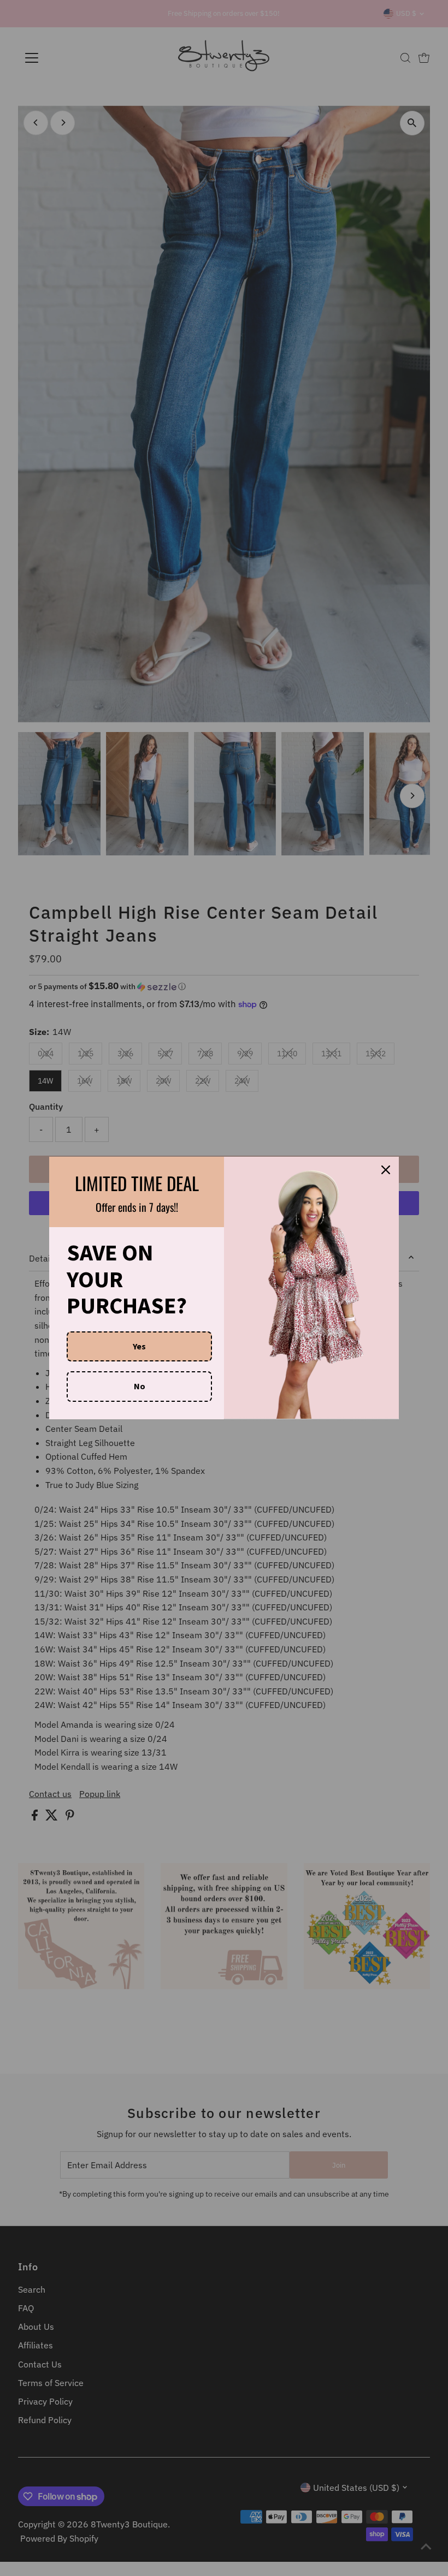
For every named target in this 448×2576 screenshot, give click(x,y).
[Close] (386, 1170)
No (140, 1386)
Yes (139, 1346)
